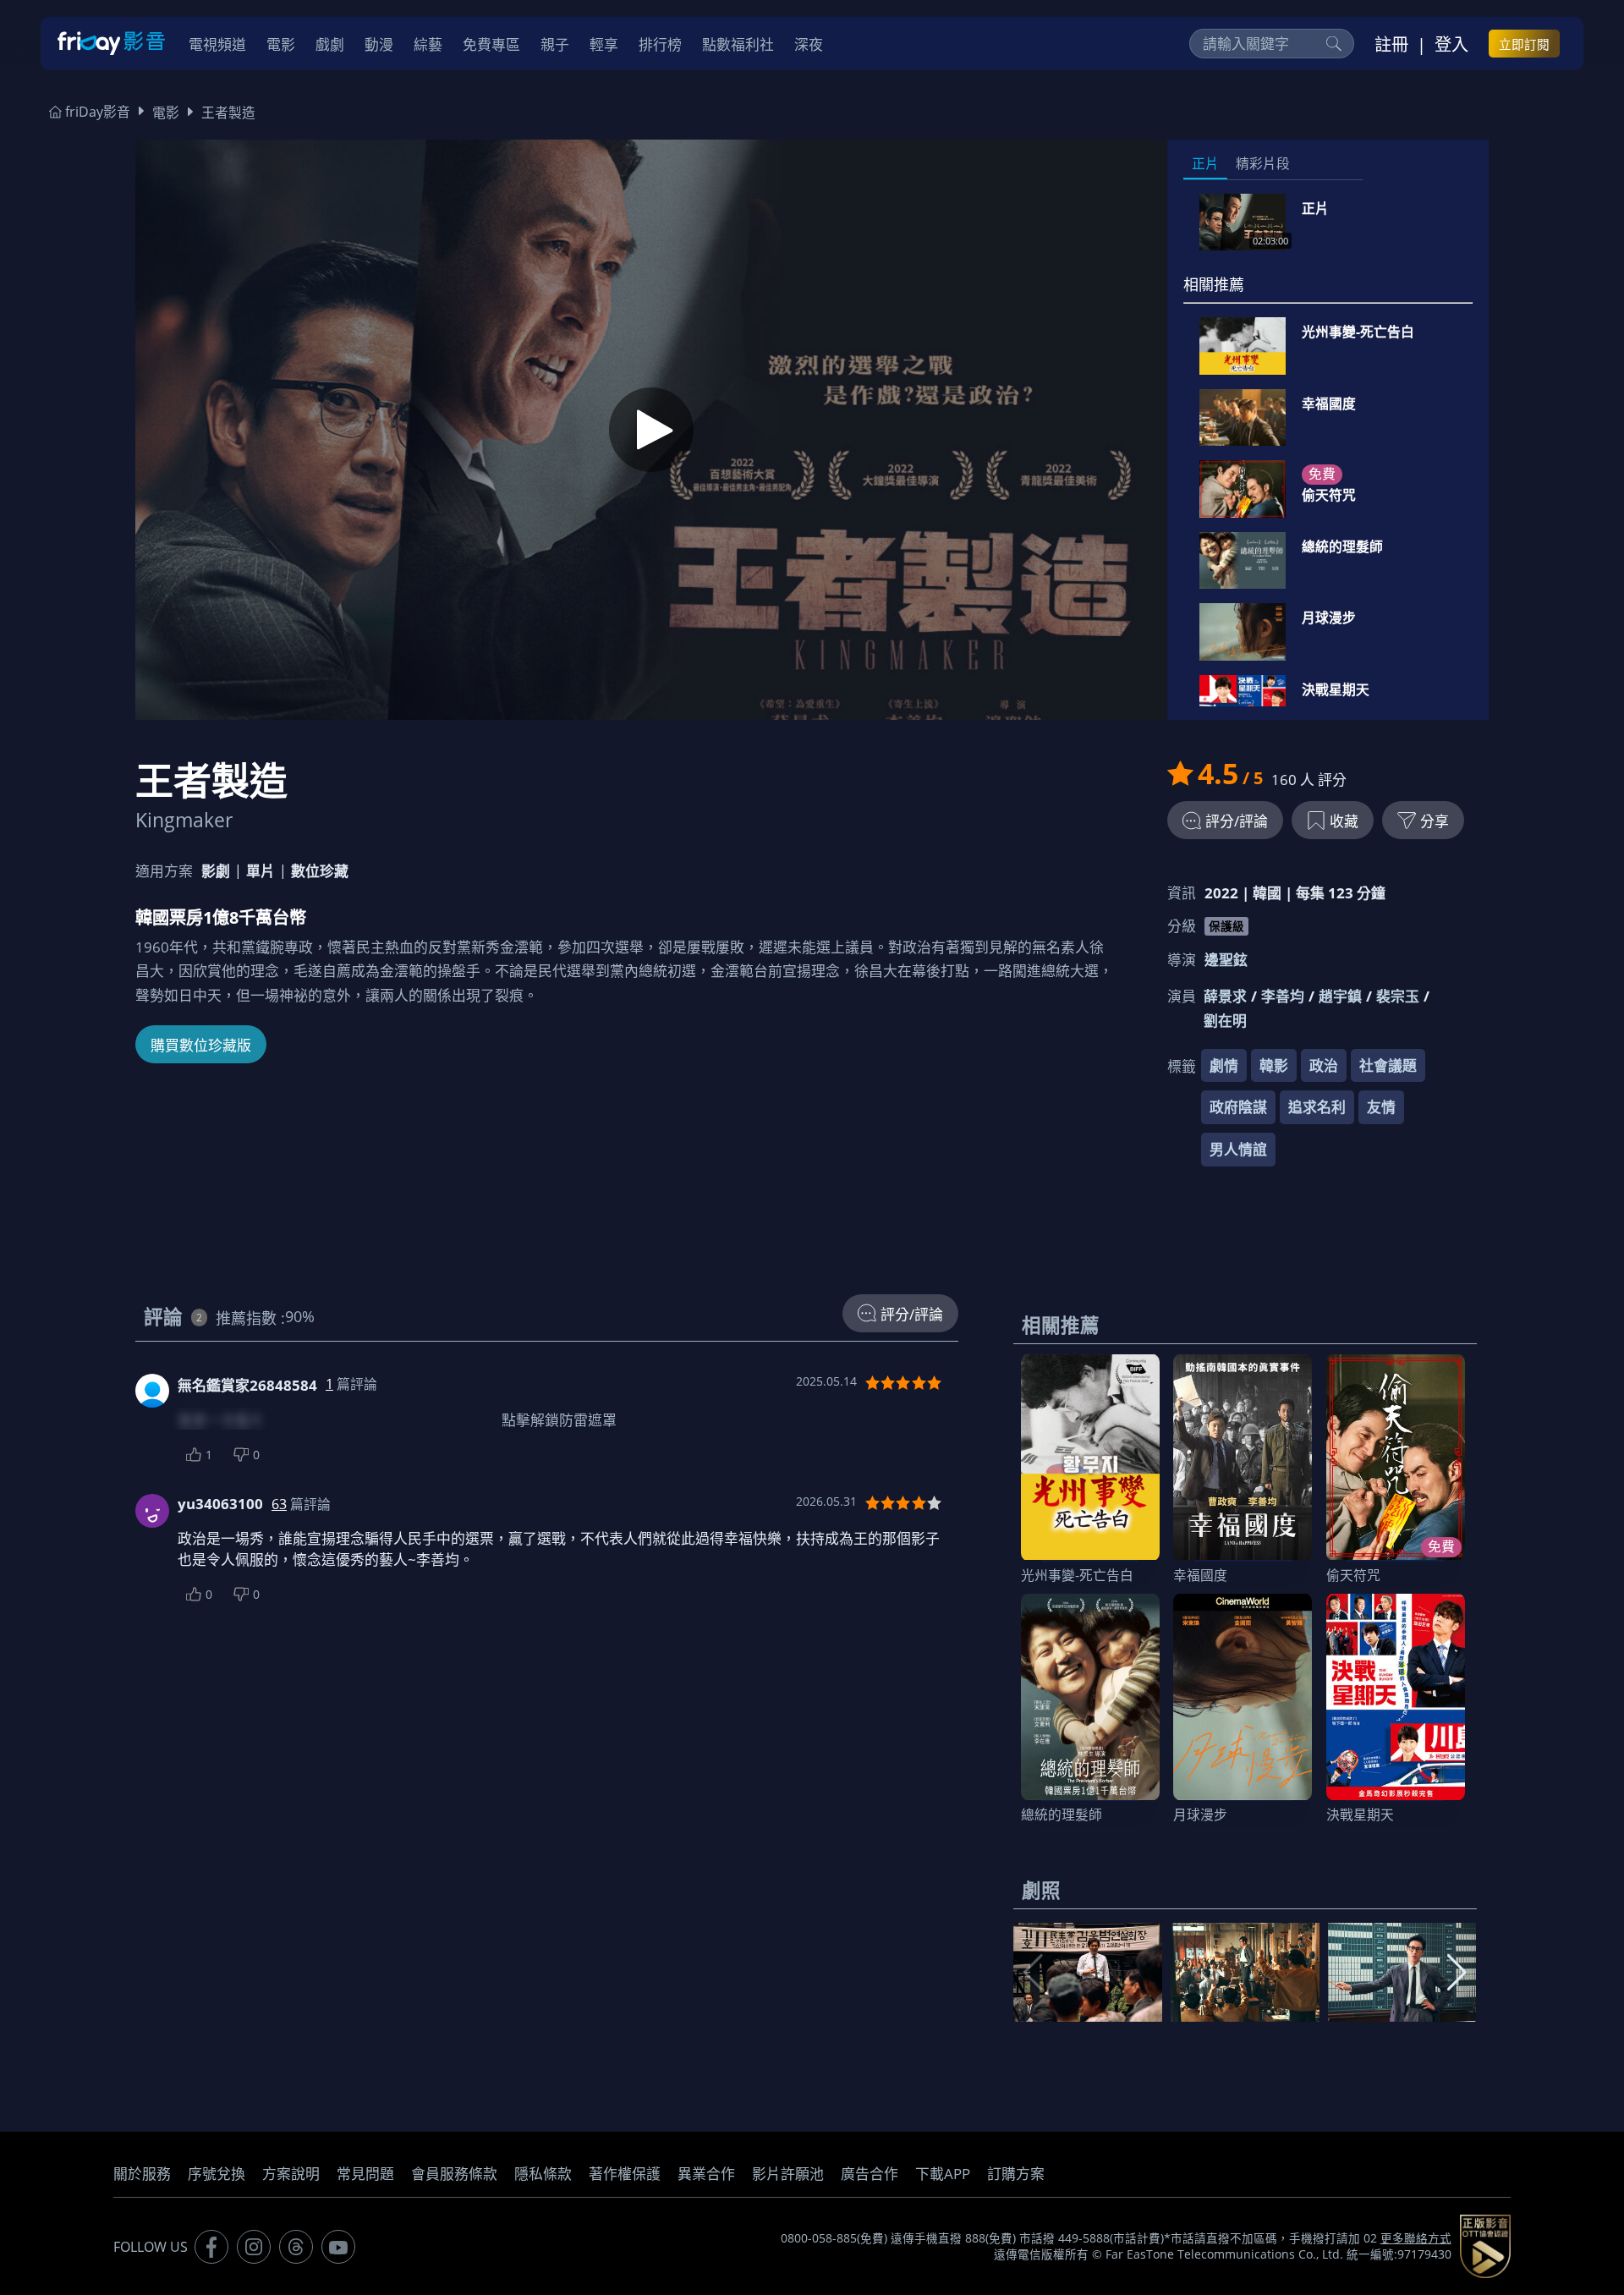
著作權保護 (625, 2174)
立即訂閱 (1524, 44)
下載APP (943, 2174)
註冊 (1391, 44)
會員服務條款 (454, 2174)
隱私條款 (543, 2174)
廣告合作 (870, 2174)
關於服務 (142, 2174)
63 (279, 1504)
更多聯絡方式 (1416, 2238)
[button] (1457, 1973)
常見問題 (365, 2174)
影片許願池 (788, 2174)
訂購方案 (1016, 2174)
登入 (1451, 44)
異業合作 (706, 2174)
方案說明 (291, 2174)
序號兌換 (217, 2174)
